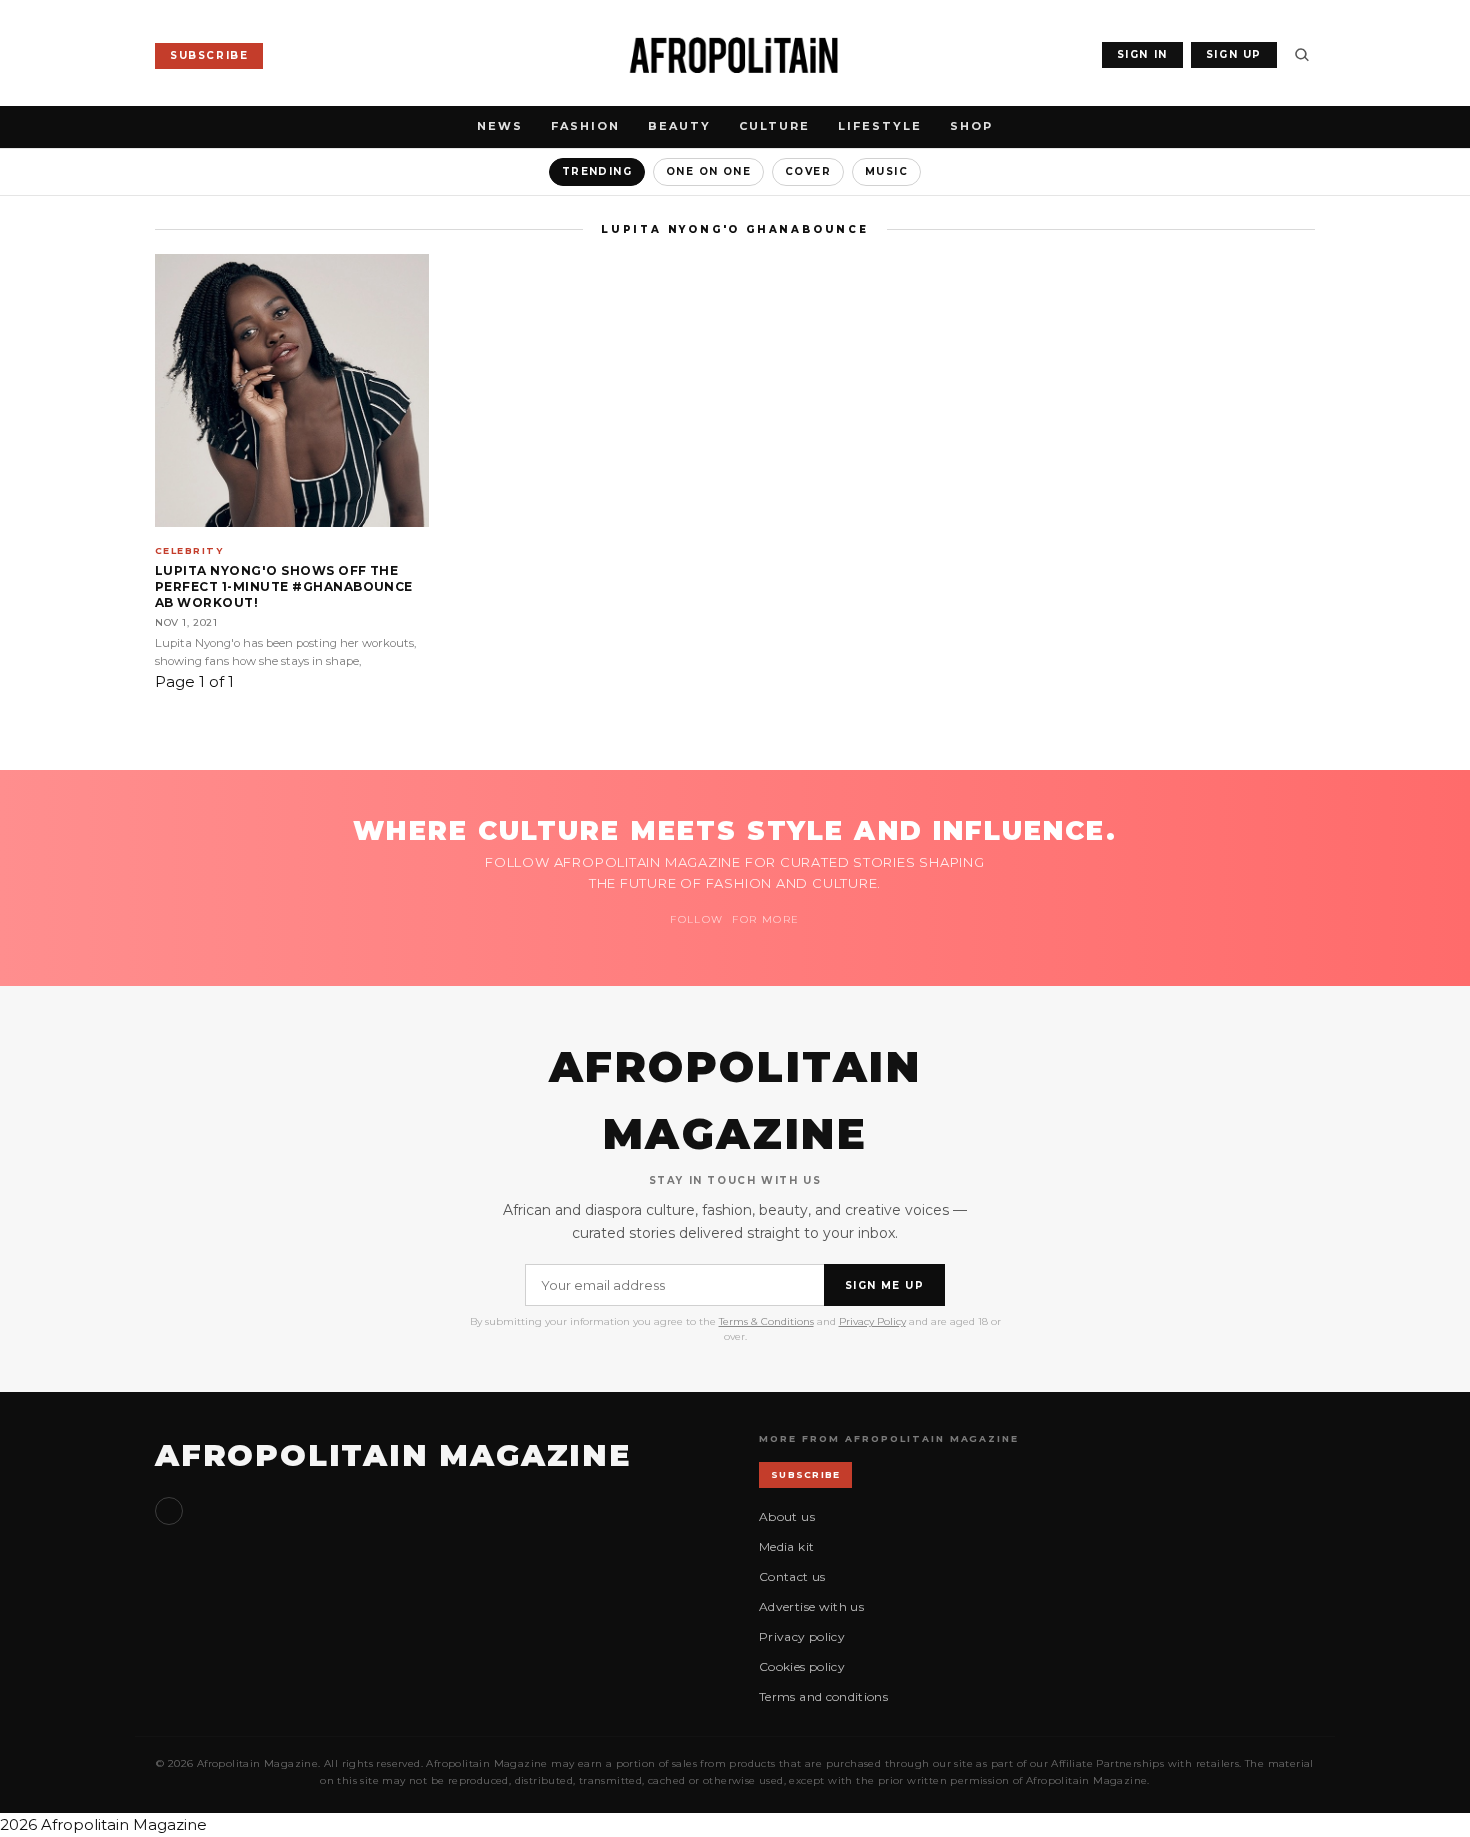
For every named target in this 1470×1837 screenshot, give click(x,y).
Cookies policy (802, 1666)
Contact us (792, 1576)
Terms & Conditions (766, 1321)
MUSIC (886, 171)
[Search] (1302, 55)
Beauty (679, 126)
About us (787, 1516)
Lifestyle (880, 126)
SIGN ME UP (884, 1285)
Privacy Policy (872, 1321)
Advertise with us (811, 1606)
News (500, 126)
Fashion (585, 126)
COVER (808, 171)
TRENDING (597, 171)
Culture (774, 126)
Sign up (169, 1511)
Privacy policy (802, 1636)
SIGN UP (1234, 54)
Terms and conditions (823, 1696)
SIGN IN (1142, 54)
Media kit (786, 1546)
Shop (971, 126)
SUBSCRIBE (209, 55)
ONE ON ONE (708, 171)
